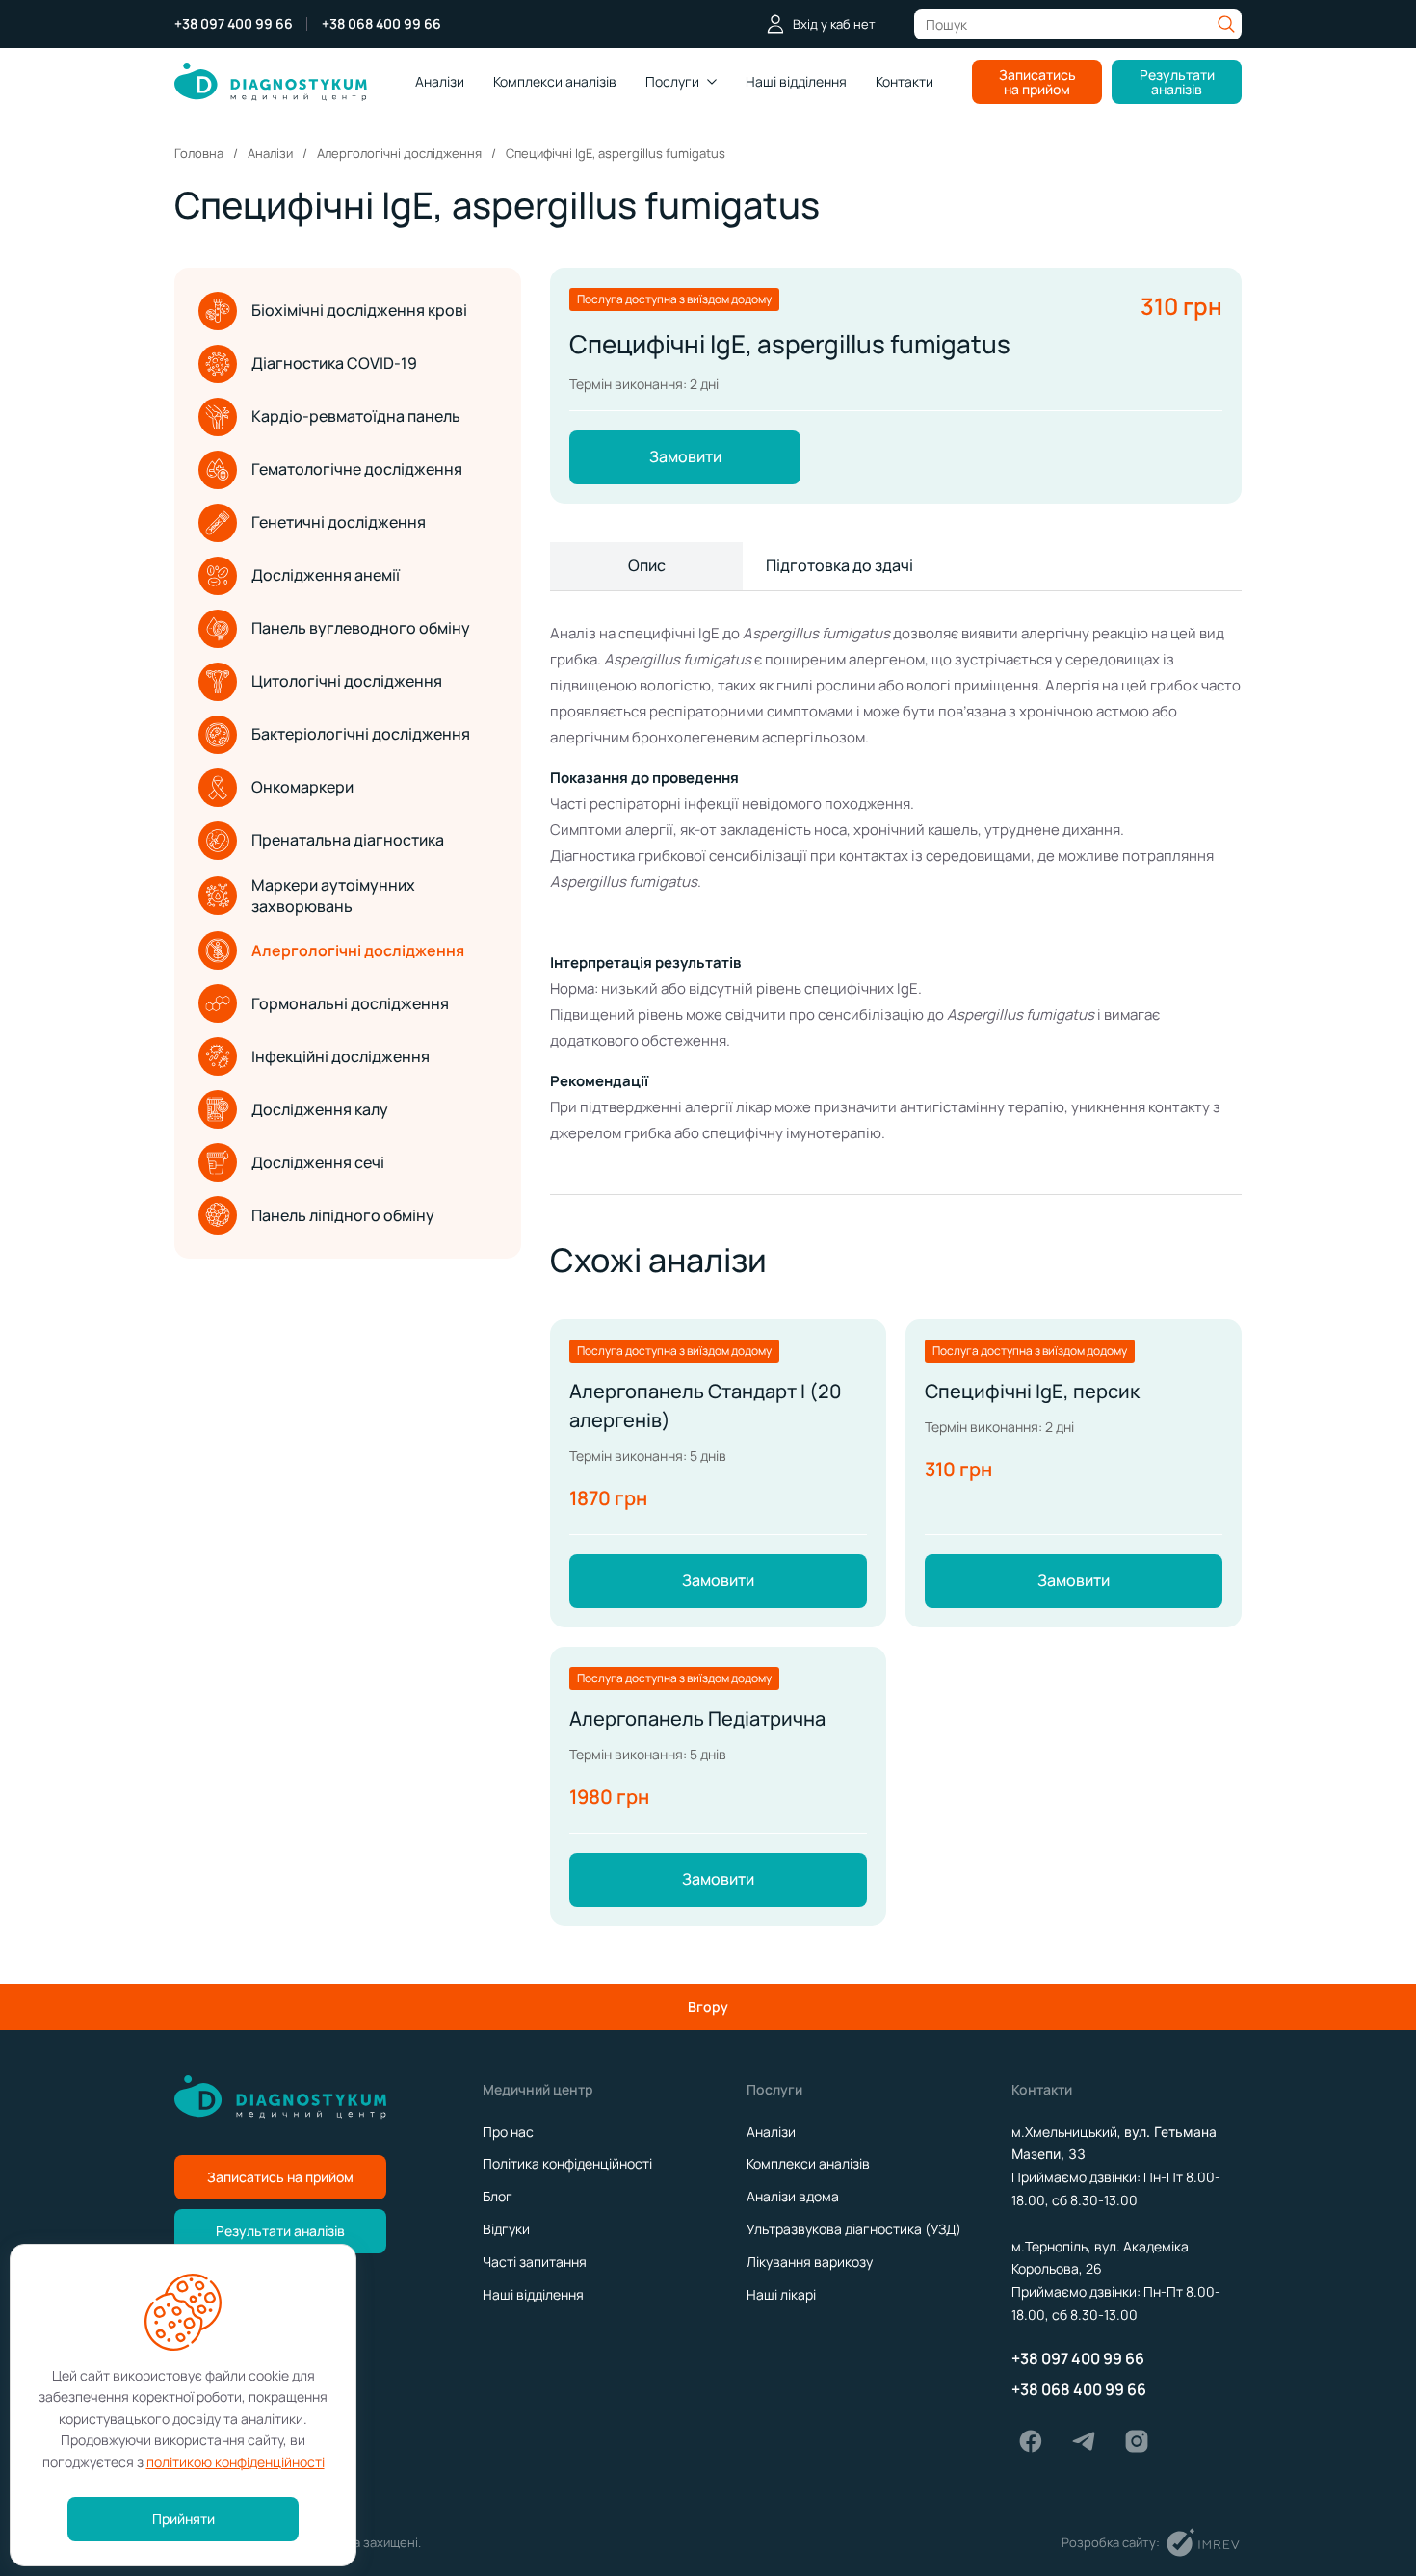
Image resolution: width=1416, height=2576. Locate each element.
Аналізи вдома (793, 2196)
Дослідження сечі (318, 1162)
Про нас (508, 2132)
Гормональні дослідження (350, 1003)
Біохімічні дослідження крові (359, 310)
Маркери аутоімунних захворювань (333, 896)
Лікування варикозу (810, 2262)
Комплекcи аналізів (555, 81)
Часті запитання (535, 2262)
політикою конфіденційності (236, 2462)
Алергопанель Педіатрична (697, 1718)
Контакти (905, 81)
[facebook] (1031, 2441)
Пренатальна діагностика (348, 840)
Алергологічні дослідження (358, 950)
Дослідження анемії (326, 575)
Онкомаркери (302, 787)
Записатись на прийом (1037, 82)
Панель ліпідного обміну (343, 1215)
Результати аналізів (1177, 82)
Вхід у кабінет (834, 24)
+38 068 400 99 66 (381, 24)
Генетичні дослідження (339, 522)
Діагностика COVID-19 (334, 363)
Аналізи (440, 81)
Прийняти (184, 2519)
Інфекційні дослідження (341, 1056)
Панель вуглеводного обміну (361, 628)
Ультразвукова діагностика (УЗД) (854, 2229)
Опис (647, 565)
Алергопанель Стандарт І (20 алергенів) (706, 1405)
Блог (498, 2196)
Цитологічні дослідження (347, 681)
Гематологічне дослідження (357, 469)
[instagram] (1137, 2441)
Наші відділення (796, 81)
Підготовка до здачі (839, 565)
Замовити (685, 456)
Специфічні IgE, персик (1032, 1391)
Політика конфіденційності (567, 2163)
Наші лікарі (781, 2294)
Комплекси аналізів (808, 2163)
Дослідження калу (320, 1109)
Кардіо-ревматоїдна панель (356, 416)
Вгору (708, 2006)
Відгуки (506, 2229)
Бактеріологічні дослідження (361, 734)
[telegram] (1084, 2441)
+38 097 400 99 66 (234, 24)
